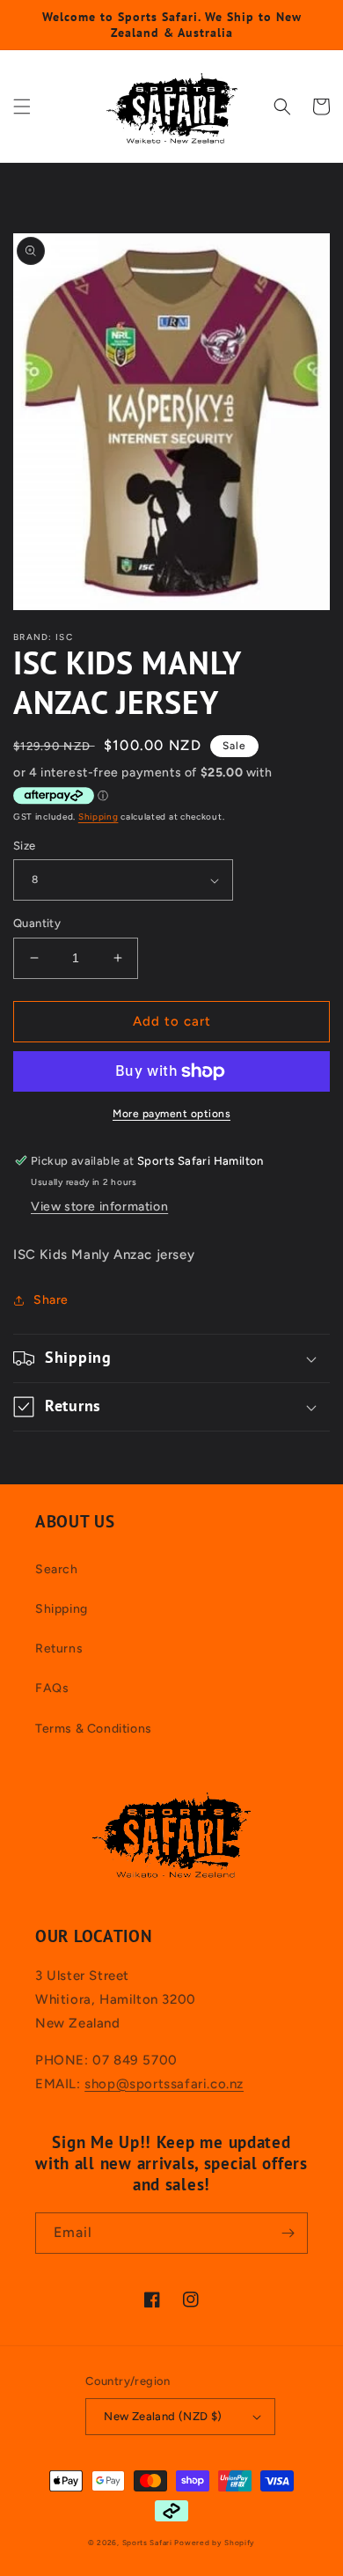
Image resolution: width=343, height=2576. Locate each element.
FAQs (52, 1688)
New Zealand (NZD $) (163, 2416)
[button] (22, 107)
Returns (59, 1649)
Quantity (37, 923)
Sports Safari (147, 2543)
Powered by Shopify (215, 2543)
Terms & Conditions (94, 1729)
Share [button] (51, 1300)
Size (25, 846)
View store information (99, 1207)
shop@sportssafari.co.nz (164, 2084)
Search (57, 1569)
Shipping (99, 817)
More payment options (171, 1114)
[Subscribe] (288, 2233)
